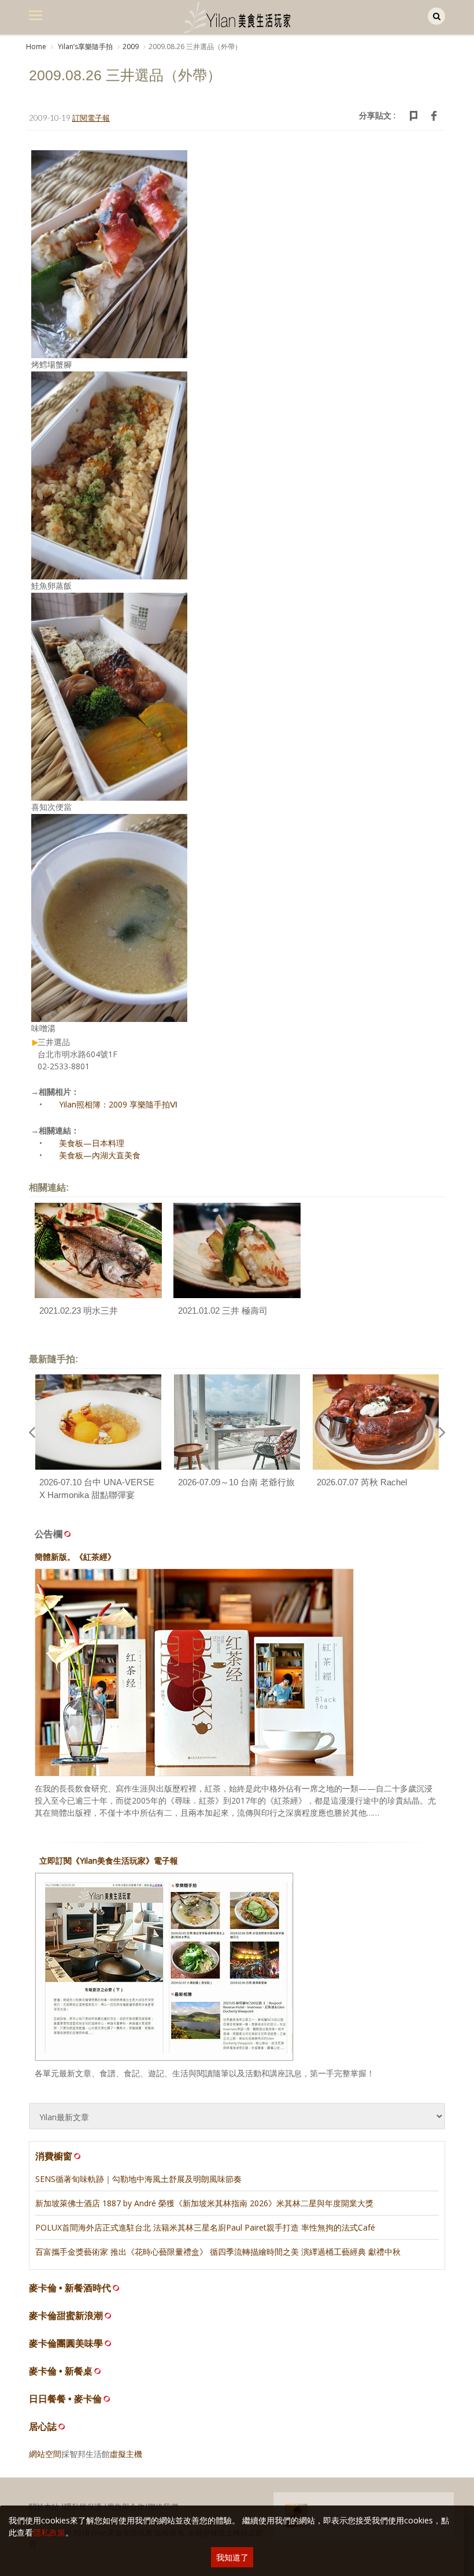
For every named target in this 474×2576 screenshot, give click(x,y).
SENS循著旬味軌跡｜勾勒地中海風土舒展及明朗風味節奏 (138, 2179)
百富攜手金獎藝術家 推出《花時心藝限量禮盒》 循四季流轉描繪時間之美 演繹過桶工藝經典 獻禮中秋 (218, 2252)
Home (36, 47)
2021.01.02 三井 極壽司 (223, 1311)
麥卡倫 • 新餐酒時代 (70, 2288)
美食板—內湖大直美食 (100, 1155)
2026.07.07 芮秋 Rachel (362, 1482)
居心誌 (43, 2427)
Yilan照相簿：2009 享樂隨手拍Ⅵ (118, 1104)
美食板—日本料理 (92, 1143)
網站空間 (45, 2454)
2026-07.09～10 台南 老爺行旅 (236, 1482)
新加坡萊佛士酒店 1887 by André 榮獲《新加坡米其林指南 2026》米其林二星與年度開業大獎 (204, 2203)
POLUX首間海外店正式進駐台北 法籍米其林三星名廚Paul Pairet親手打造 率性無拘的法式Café (205, 2227)
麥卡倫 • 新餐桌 (61, 2371)
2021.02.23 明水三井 (79, 1311)
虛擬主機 (126, 2454)
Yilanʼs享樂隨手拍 (84, 47)
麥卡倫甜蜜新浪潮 (66, 2316)
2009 (131, 47)
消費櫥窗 (54, 2156)
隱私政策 (49, 2532)
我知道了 (232, 2557)
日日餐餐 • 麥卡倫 (65, 2399)
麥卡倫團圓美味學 (66, 2343)
